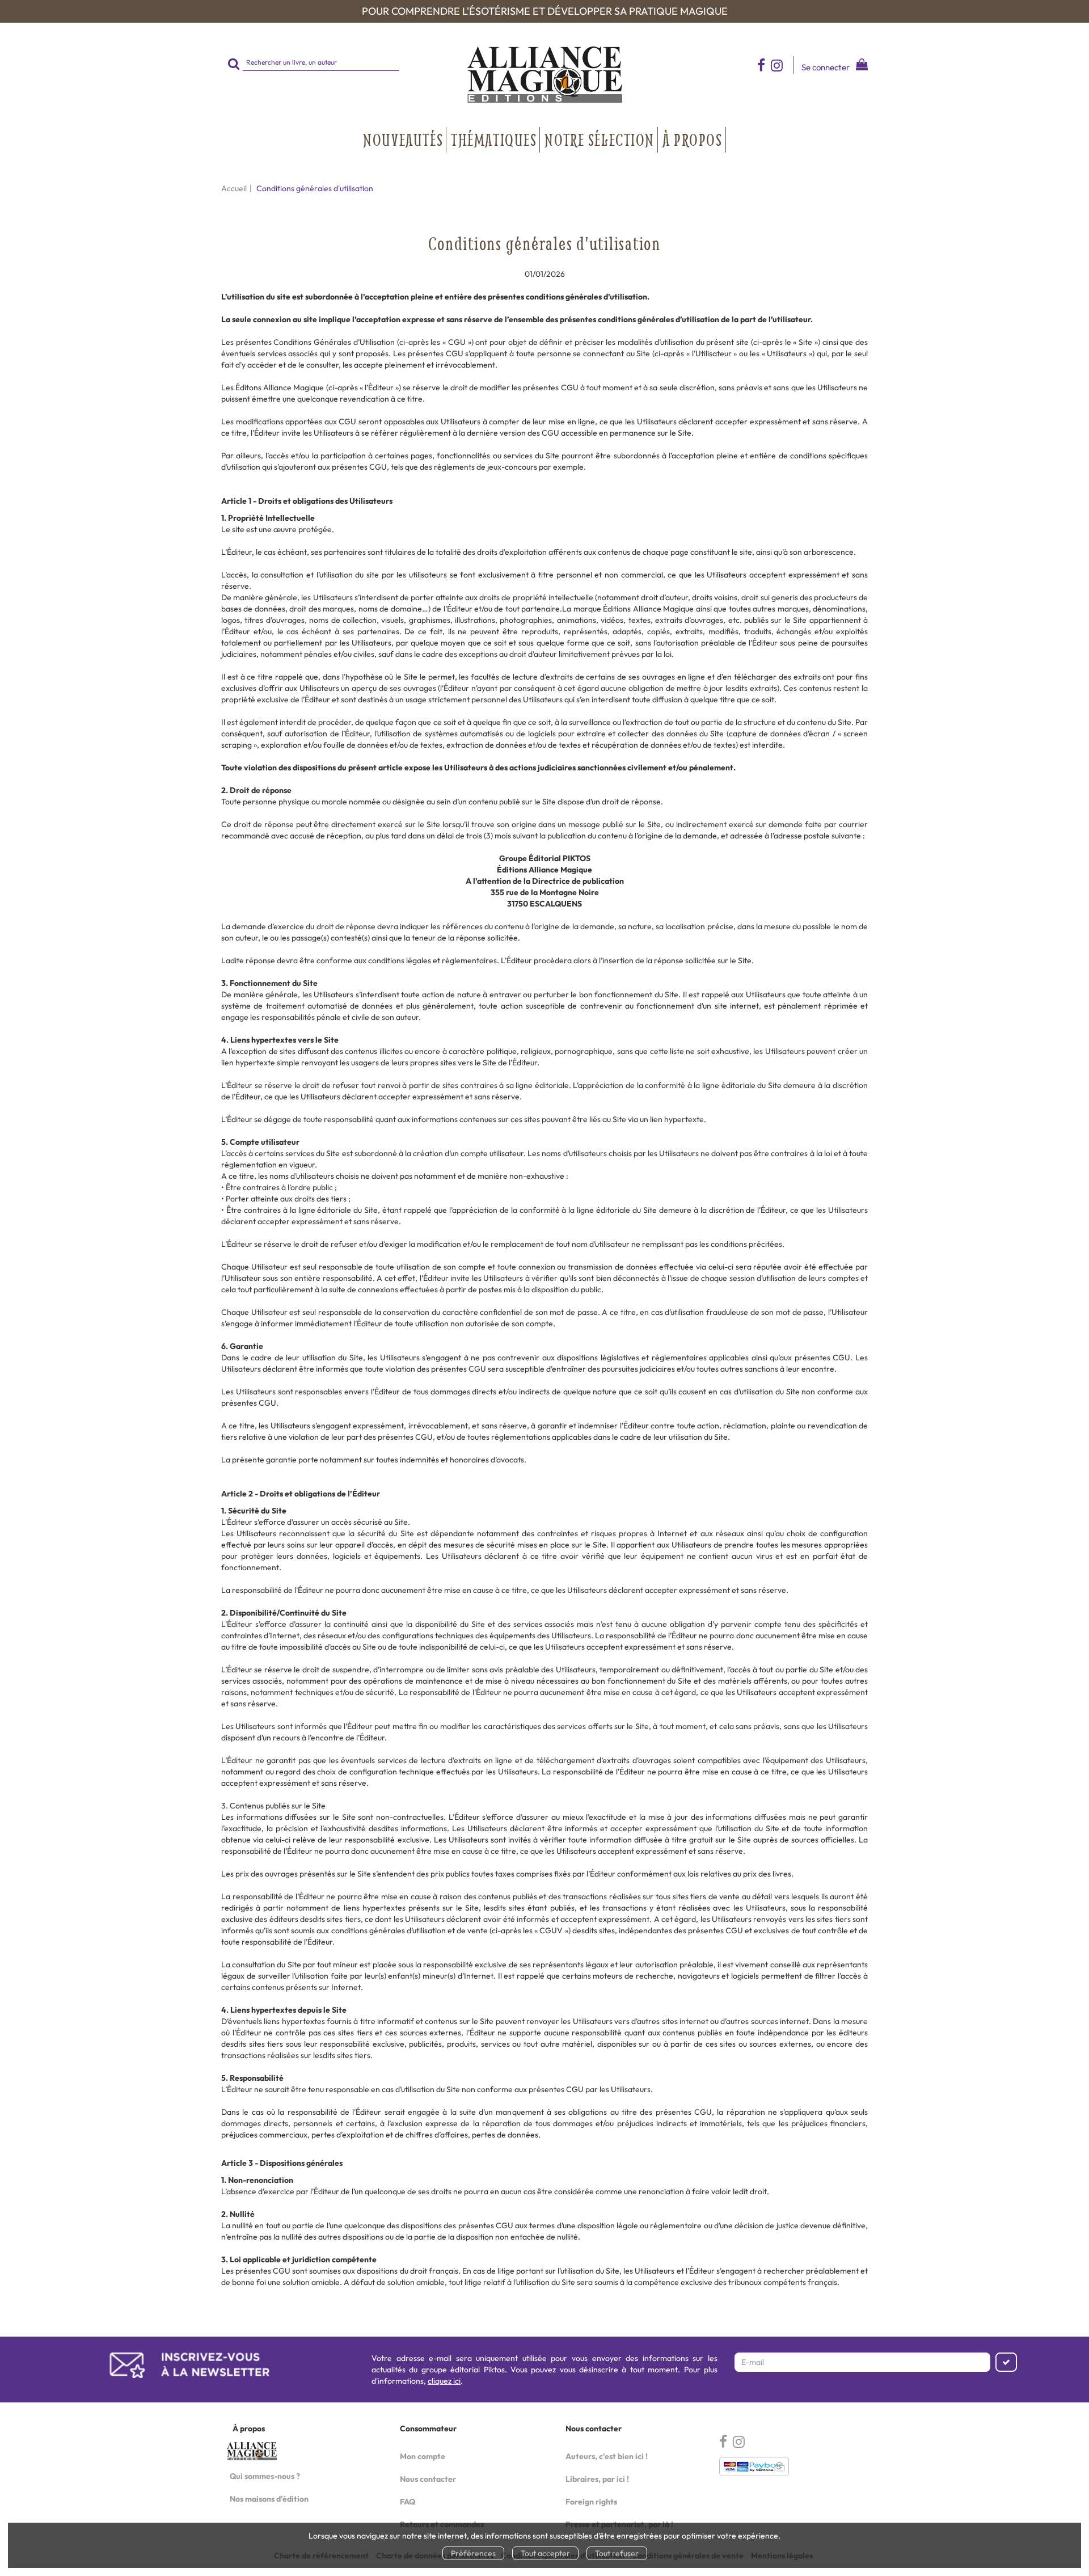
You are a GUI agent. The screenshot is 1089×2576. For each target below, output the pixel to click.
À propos (693, 140)
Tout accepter (545, 2553)
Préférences (473, 2553)
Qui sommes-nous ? (265, 2476)
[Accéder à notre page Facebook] (761, 65)
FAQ (408, 2502)
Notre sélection (600, 140)
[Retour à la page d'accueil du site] (544, 75)
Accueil (234, 188)
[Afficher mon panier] (860, 66)
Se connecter (826, 67)
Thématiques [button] (494, 140)
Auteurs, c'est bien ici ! (607, 2456)
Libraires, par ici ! (597, 2479)
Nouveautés (403, 140)
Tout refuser (617, 2553)
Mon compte (423, 2456)
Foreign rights (591, 2502)
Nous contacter (428, 2479)
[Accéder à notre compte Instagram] (782, 65)
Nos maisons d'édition (269, 2499)
